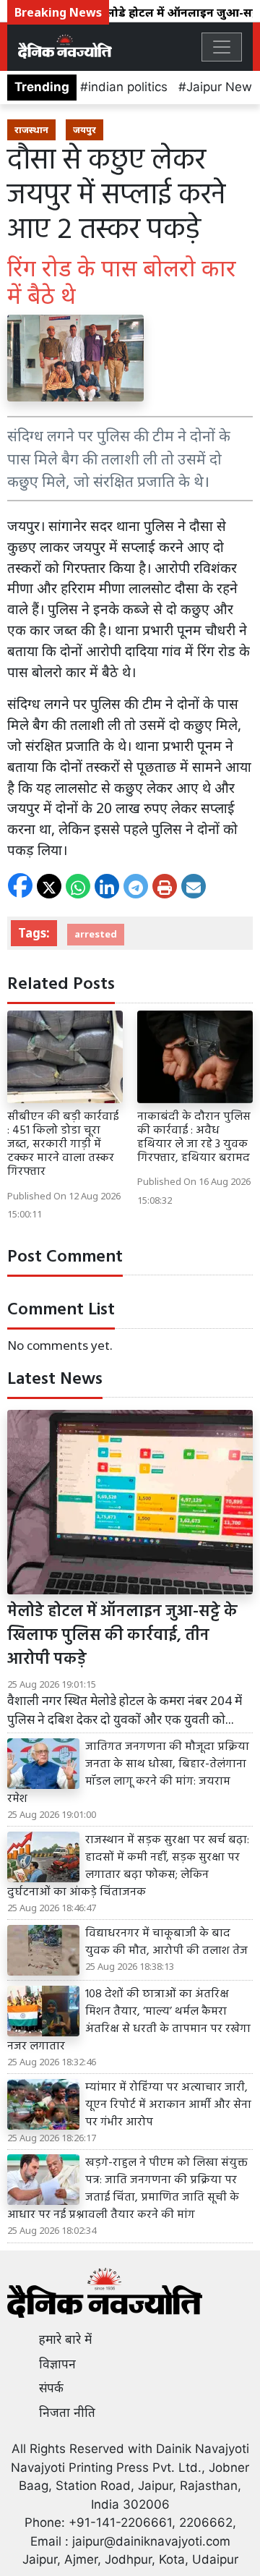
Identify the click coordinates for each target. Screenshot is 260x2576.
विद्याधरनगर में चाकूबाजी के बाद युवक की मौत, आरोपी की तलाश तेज (166, 1942)
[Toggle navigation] (222, 47)
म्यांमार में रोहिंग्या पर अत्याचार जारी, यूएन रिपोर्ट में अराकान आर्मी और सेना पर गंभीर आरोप (168, 2105)
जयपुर (84, 129)
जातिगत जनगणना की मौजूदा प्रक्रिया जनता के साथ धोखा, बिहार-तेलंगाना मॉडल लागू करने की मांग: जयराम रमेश (128, 1773)
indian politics (128, 87)
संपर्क (51, 2388)
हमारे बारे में (65, 2339)
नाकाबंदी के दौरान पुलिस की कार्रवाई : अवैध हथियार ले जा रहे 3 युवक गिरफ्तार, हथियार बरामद (194, 1138)
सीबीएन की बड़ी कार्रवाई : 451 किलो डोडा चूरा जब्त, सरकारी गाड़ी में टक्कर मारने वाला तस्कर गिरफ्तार (63, 1145)
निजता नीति (67, 2413)
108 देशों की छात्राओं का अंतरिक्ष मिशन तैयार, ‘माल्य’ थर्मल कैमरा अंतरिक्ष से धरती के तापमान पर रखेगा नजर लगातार (129, 2020)
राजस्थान (31, 129)
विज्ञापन (57, 2364)
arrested (96, 934)
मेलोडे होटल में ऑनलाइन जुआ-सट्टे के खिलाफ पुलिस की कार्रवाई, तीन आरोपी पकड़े (122, 1636)
